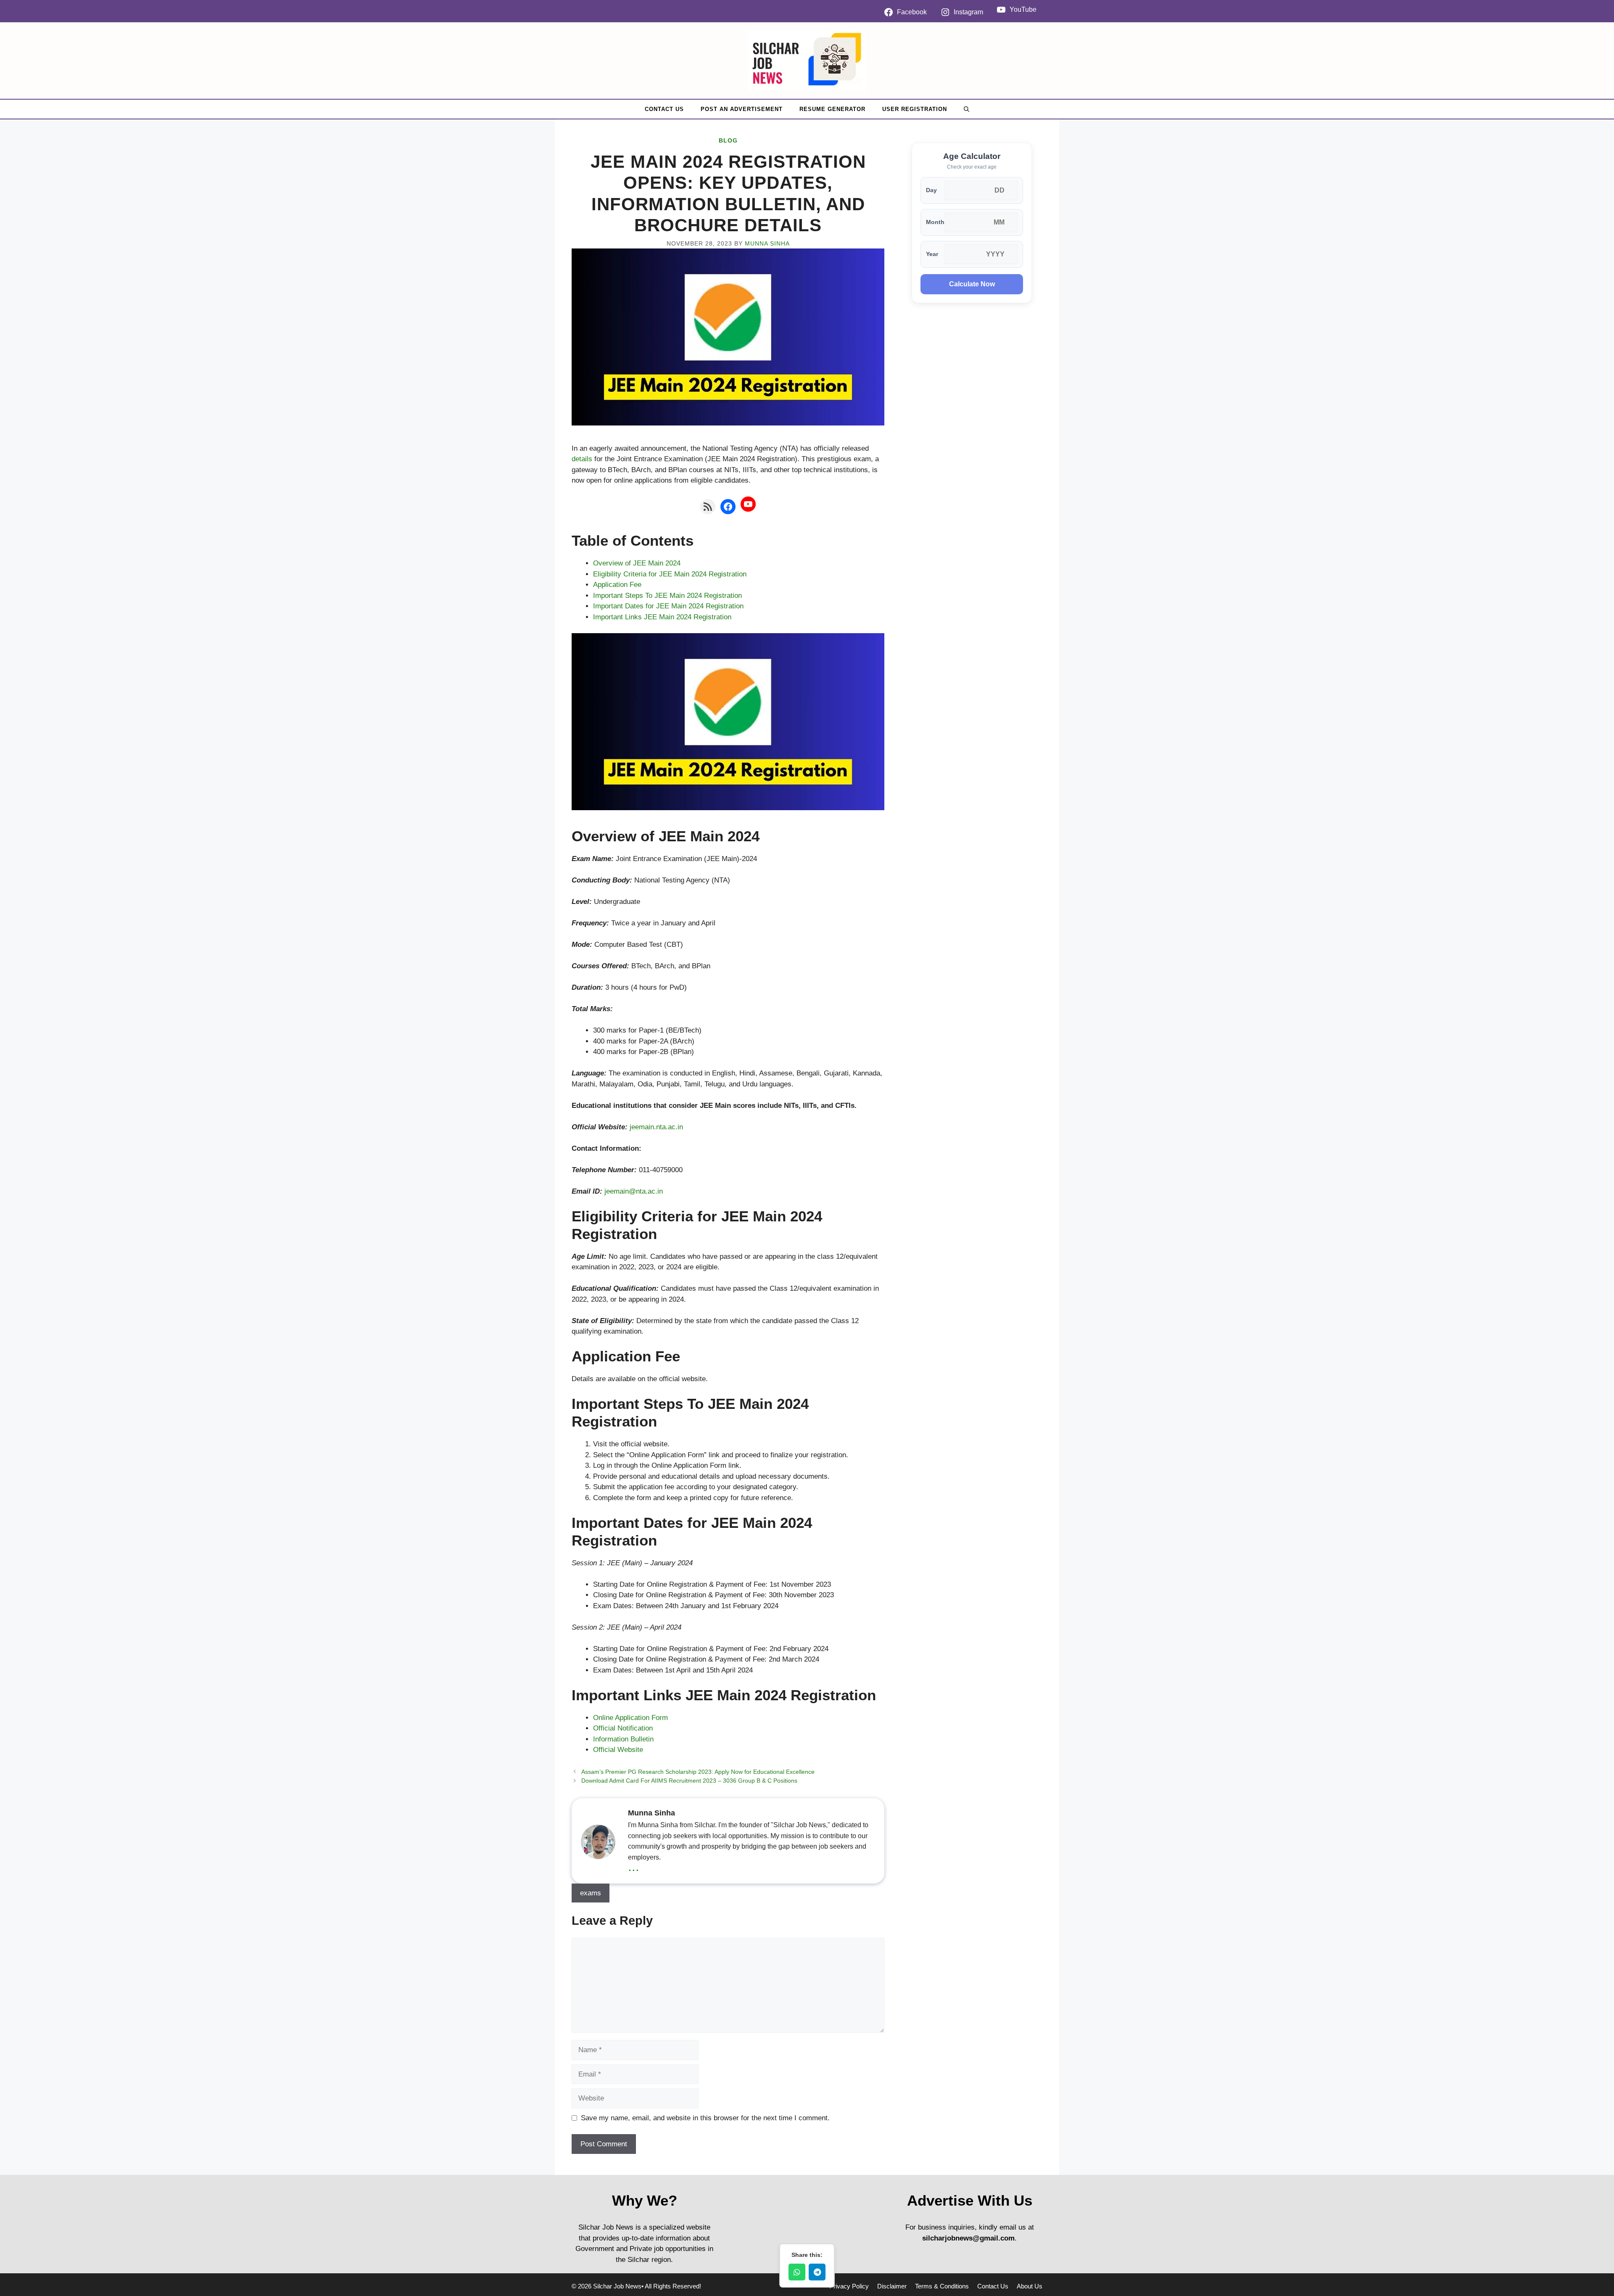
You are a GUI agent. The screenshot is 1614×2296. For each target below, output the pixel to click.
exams (591, 1893)
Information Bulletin (623, 1739)
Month (935, 222)
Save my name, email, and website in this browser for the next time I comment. (705, 2118)
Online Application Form (630, 1718)
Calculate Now (972, 284)
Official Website (618, 1750)
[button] (967, 109)
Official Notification (623, 1728)
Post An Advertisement (742, 109)
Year (932, 254)
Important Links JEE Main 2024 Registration (662, 617)
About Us (1030, 2286)
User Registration (915, 109)
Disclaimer (892, 2286)
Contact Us (664, 109)
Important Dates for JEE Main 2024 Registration (668, 606)
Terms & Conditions (942, 2286)
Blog (728, 140)
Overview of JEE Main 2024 (637, 563)
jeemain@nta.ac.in (634, 1191)
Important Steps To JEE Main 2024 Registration (667, 596)
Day (931, 190)
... (634, 1866)
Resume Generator (832, 109)
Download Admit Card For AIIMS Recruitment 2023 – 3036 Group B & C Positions (689, 1781)
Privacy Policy (849, 2286)
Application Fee (617, 585)
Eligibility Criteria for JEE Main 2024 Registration (670, 574)
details (582, 459)
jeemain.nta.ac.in (656, 1127)
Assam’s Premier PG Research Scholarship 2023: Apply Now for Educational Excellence (698, 1772)
